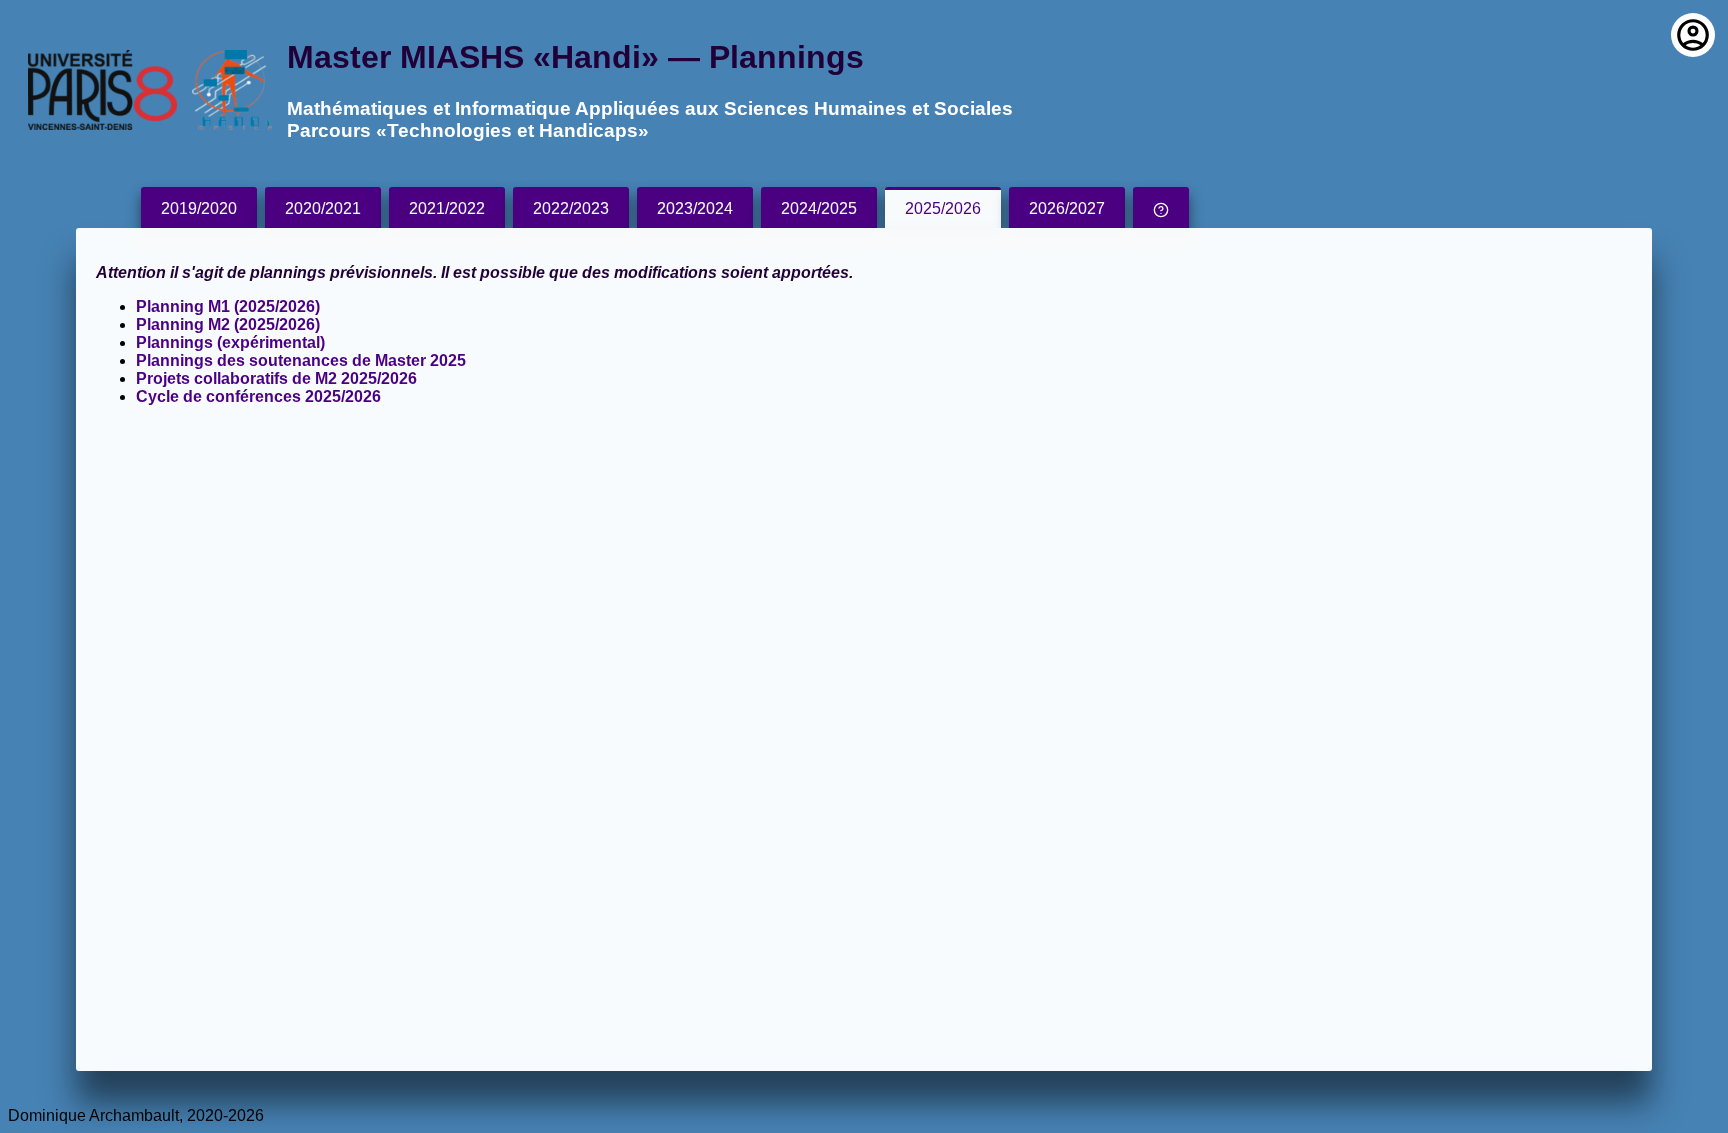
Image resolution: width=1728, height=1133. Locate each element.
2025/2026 (943, 208)
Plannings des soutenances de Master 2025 (301, 360)
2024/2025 (819, 208)
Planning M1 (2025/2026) (228, 306)
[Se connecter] (1693, 35)
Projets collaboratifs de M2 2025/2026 (276, 378)
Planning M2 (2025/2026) (228, 324)
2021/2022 (447, 208)
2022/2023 (571, 208)
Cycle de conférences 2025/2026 (258, 396)
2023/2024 (695, 208)
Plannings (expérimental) (230, 342)
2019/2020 (199, 208)
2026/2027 (1067, 208)
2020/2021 (323, 208)
